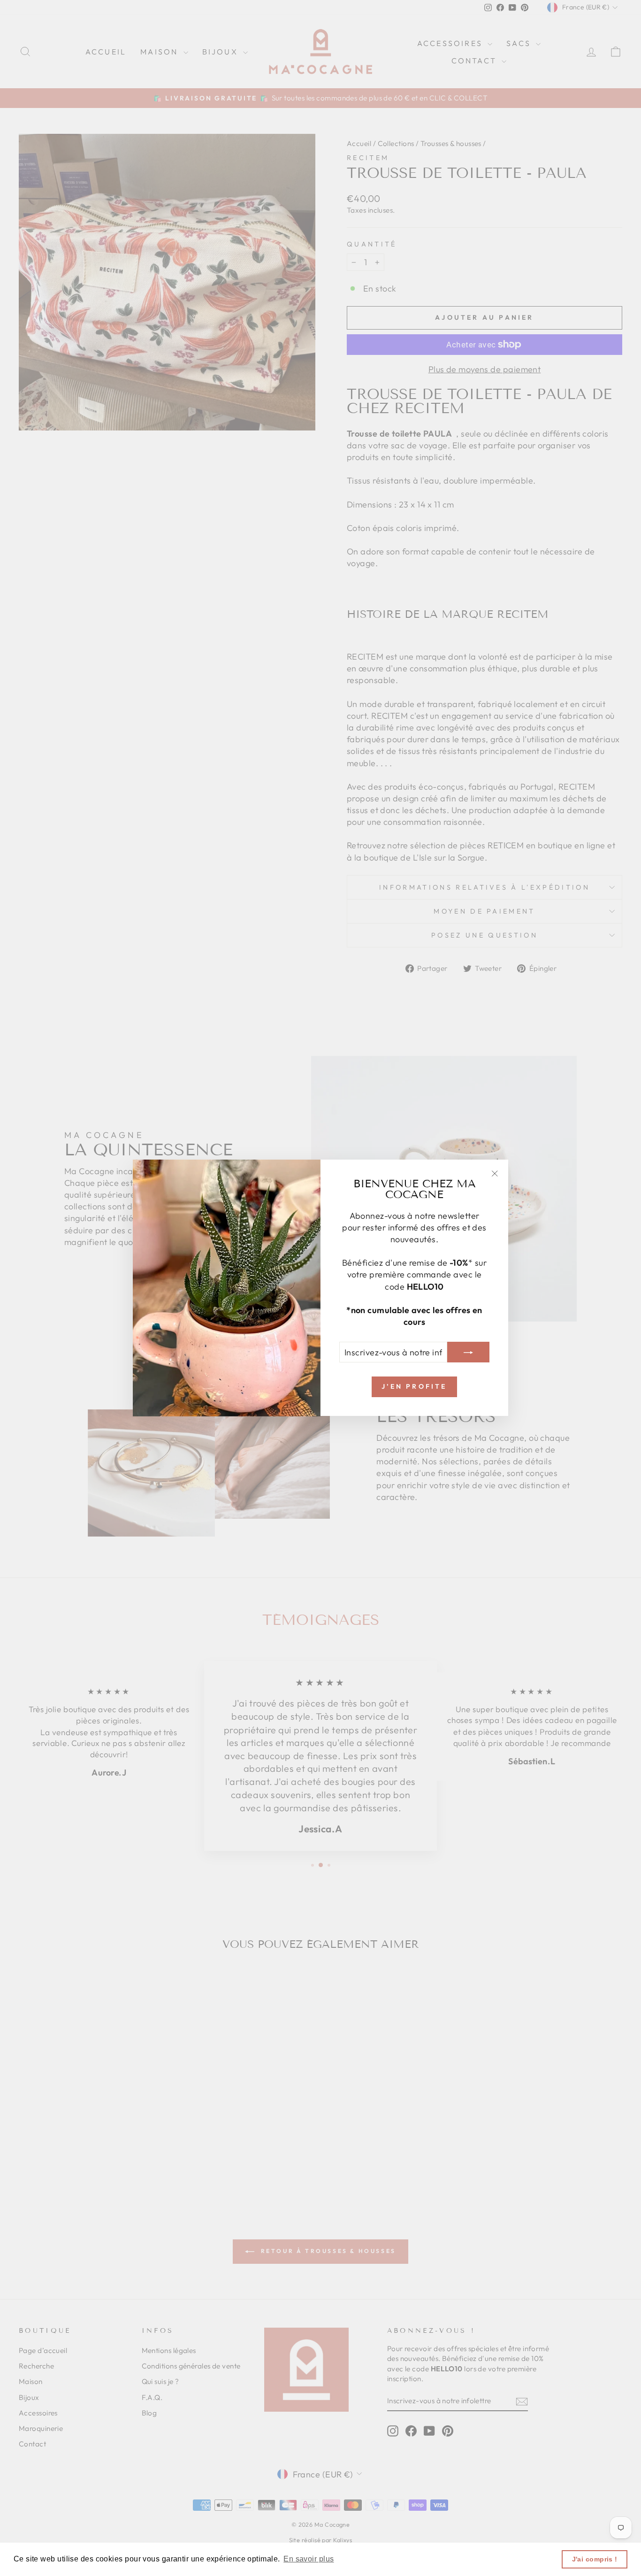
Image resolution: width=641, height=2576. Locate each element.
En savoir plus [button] (309, 2559)
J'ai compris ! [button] (595, 2559)
